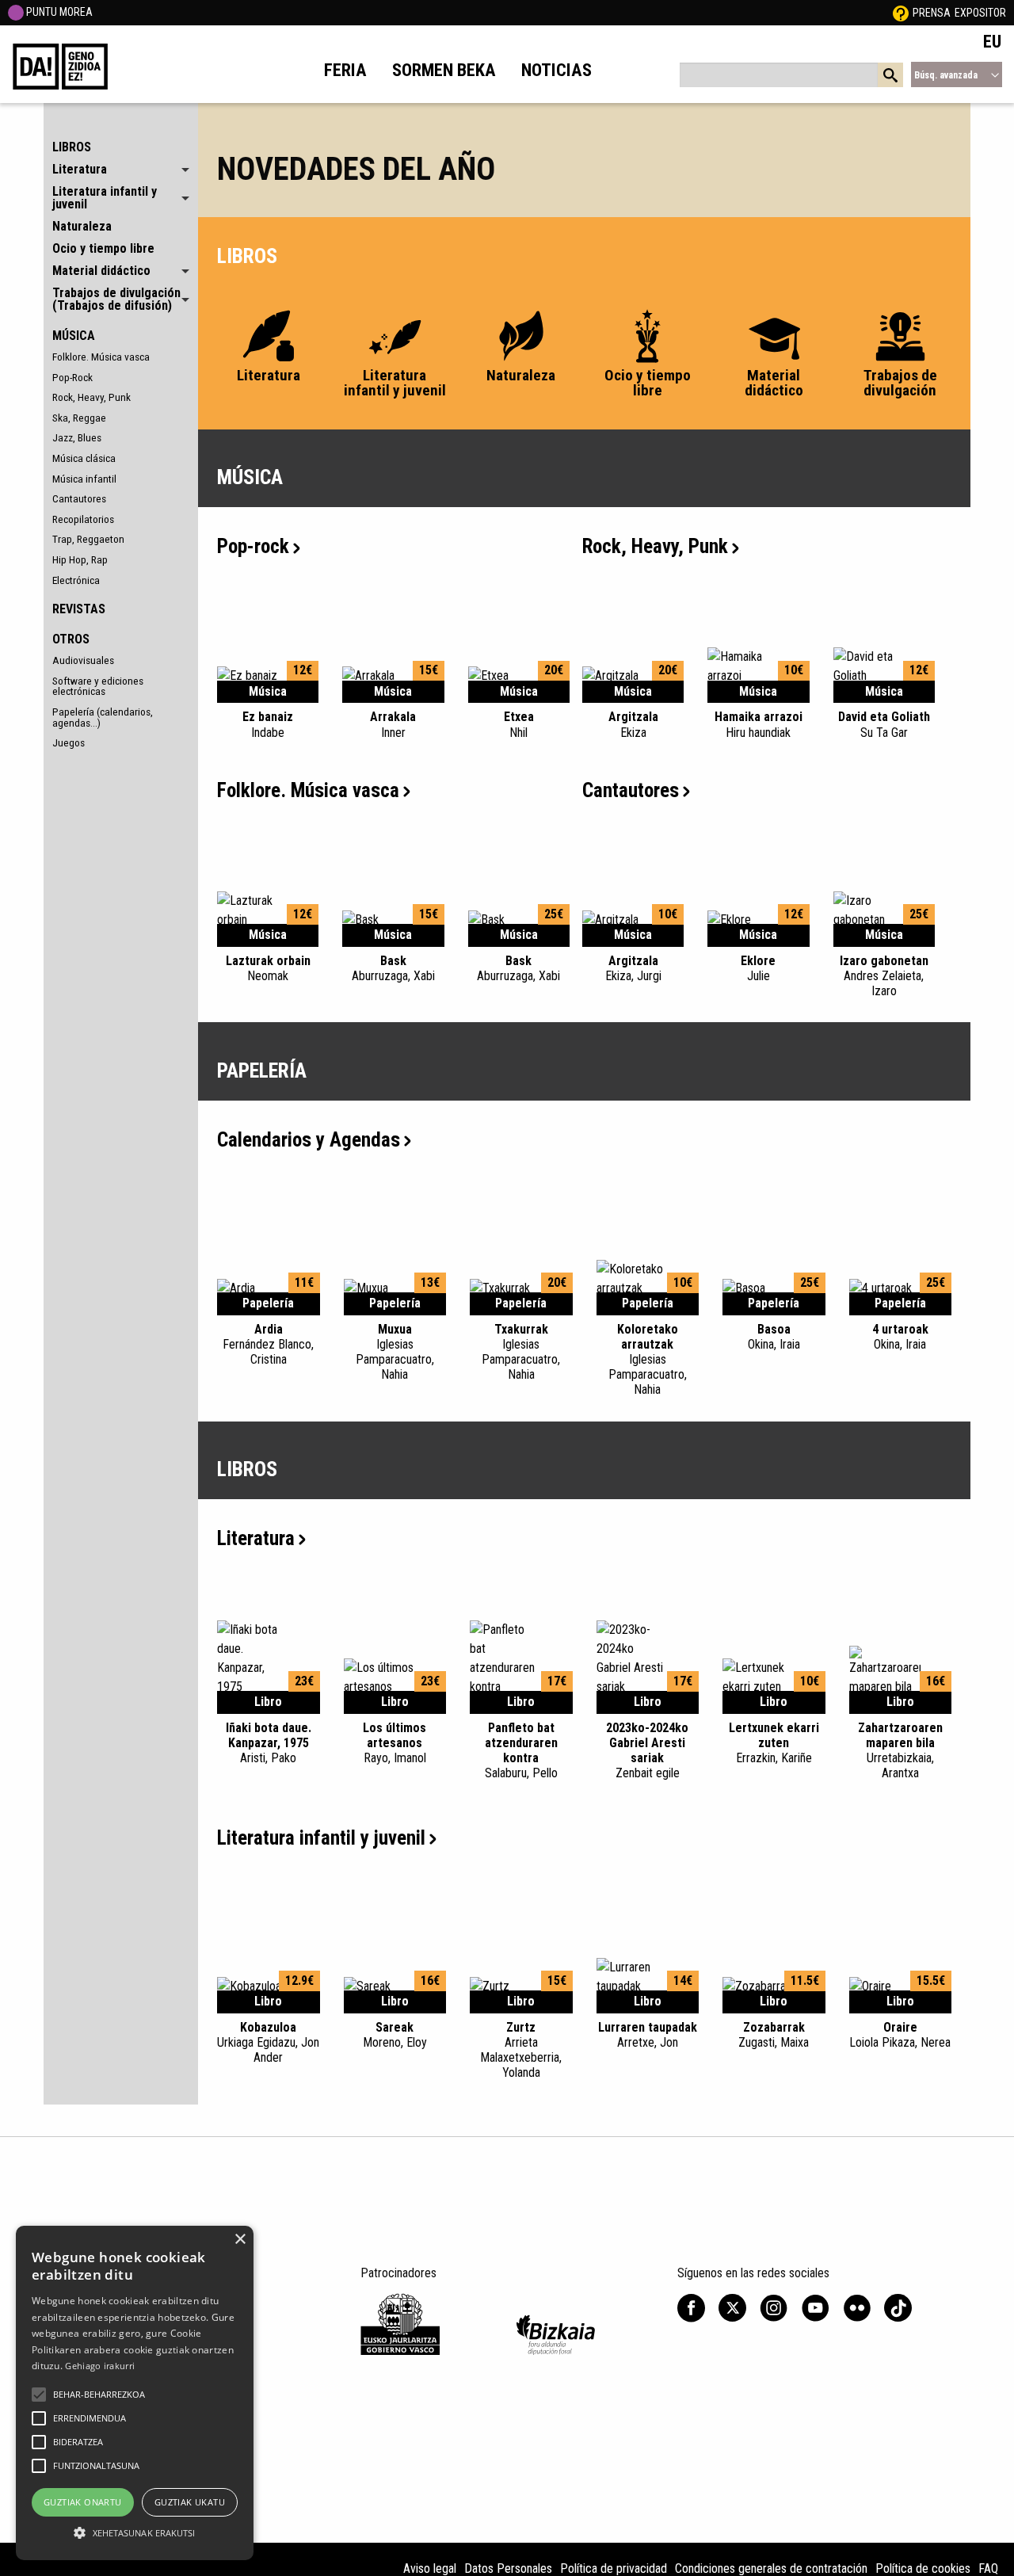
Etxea (519, 724)
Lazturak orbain (268, 968)
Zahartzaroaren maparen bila (900, 1751)
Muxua (395, 1352)
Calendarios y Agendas (309, 1140)
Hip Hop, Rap (80, 559)
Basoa (774, 1337)
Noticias (557, 70)
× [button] (240, 2240)
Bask (393, 968)
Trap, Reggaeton (88, 539)
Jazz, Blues (77, 437)
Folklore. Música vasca (101, 357)
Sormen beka (444, 70)
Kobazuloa (268, 2042)
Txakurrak (521, 1352)
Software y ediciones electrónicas (98, 686)
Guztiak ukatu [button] (190, 2502)
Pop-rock (253, 546)
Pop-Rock (72, 377)
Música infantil (84, 479)
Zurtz (521, 2050)
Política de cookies (923, 2568)
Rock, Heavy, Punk (91, 397)
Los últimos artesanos (395, 1743)
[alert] (135, 2393)
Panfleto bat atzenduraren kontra (521, 1751)
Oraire (900, 2035)
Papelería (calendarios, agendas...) (103, 717)
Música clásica (84, 458)
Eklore (758, 968)
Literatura (256, 1538)
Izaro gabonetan (884, 976)
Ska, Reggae (79, 418)
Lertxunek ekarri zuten (774, 1743)
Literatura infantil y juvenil (321, 1838)
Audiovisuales (83, 660)
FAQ (988, 2568)
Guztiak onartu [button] (83, 2502)
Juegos (69, 742)
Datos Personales (508, 2568)
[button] (39, 2395)
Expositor (980, 13)
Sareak (395, 2035)
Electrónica (76, 580)
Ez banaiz (268, 724)
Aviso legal (430, 2568)
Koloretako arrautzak (648, 1360)
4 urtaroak (900, 1337)
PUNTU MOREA (58, 12)
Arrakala (393, 724)
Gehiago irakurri (100, 2366)
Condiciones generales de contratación (771, 2568)
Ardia (268, 1344)
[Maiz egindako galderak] (901, 13)
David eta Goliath (884, 724)
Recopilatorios (83, 519)
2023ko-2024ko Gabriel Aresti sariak (647, 1751)
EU (992, 41)
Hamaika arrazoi (759, 724)
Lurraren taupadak (648, 2035)
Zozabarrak (774, 2035)
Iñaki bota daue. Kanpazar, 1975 (269, 1743)
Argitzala (633, 724)
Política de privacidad (614, 2568)
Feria (345, 70)
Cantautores (79, 498)
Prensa (932, 13)
